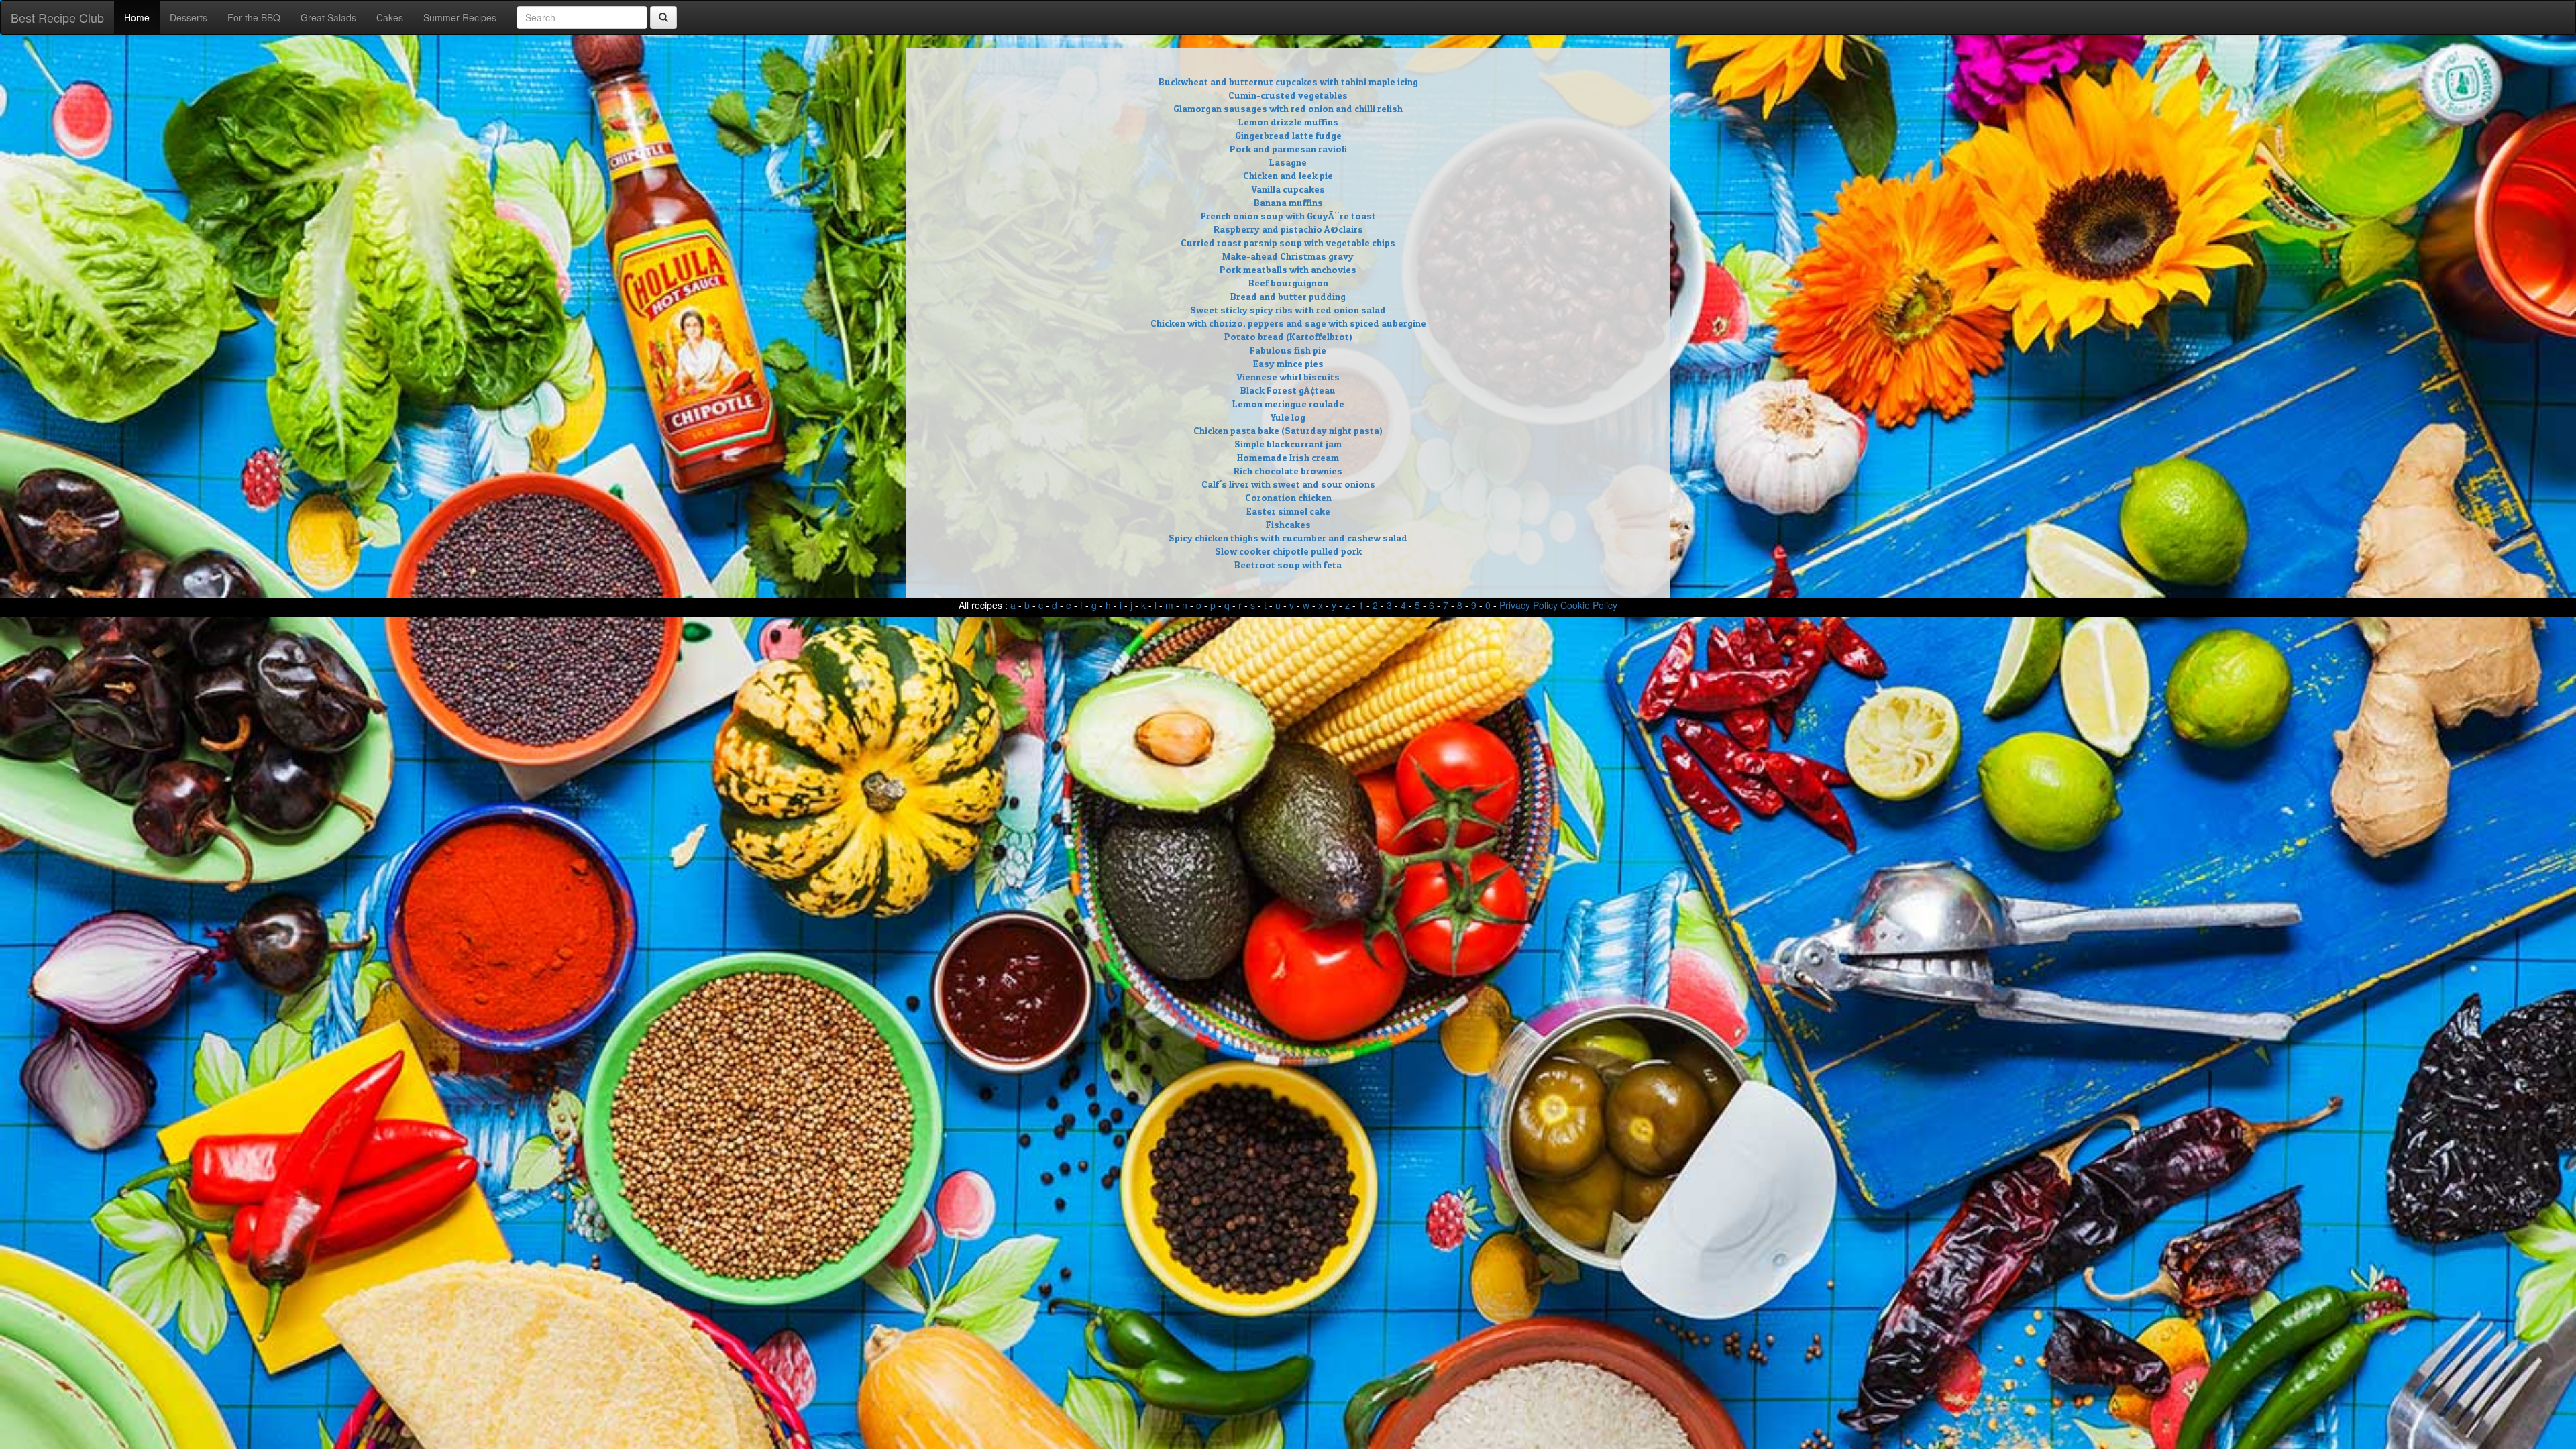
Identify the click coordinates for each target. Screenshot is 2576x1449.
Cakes (390, 17)
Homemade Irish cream (1288, 457)
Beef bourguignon (1288, 283)
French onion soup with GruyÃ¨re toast (1288, 216)
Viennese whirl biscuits (1288, 377)
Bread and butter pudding (1288, 296)
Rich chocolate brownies (1288, 471)
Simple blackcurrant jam (1288, 444)
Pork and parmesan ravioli (1288, 149)
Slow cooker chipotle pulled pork (1288, 551)
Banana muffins (1288, 202)
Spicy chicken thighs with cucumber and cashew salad (1288, 538)
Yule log (1288, 417)
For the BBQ (254, 17)
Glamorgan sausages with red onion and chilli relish (1288, 108)
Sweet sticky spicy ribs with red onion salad (1288, 310)
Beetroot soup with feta (1288, 565)
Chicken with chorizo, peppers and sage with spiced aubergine (1288, 323)
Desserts (189, 17)
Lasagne (1288, 162)
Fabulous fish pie (1288, 350)
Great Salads (328, 17)
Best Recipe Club (57, 17)
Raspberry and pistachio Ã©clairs (1288, 229)
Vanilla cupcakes (1288, 189)
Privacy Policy (1528, 605)
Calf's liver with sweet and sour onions (1288, 484)
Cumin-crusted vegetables (1288, 95)
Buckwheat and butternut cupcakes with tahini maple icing (1288, 82)
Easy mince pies (1288, 363)
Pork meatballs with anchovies (1288, 269)
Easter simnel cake (1288, 511)
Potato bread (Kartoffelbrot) (1288, 336)
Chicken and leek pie (1288, 175)
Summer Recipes (460, 17)
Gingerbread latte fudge (1288, 135)
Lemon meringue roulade (1288, 404)
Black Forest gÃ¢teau (1288, 390)
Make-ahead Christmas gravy (1288, 256)
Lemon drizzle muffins (1288, 122)
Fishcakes (1288, 524)
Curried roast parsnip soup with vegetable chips (1288, 243)
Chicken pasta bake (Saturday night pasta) (1288, 430)
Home (137, 17)
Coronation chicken (1288, 497)
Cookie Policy (1589, 605)
